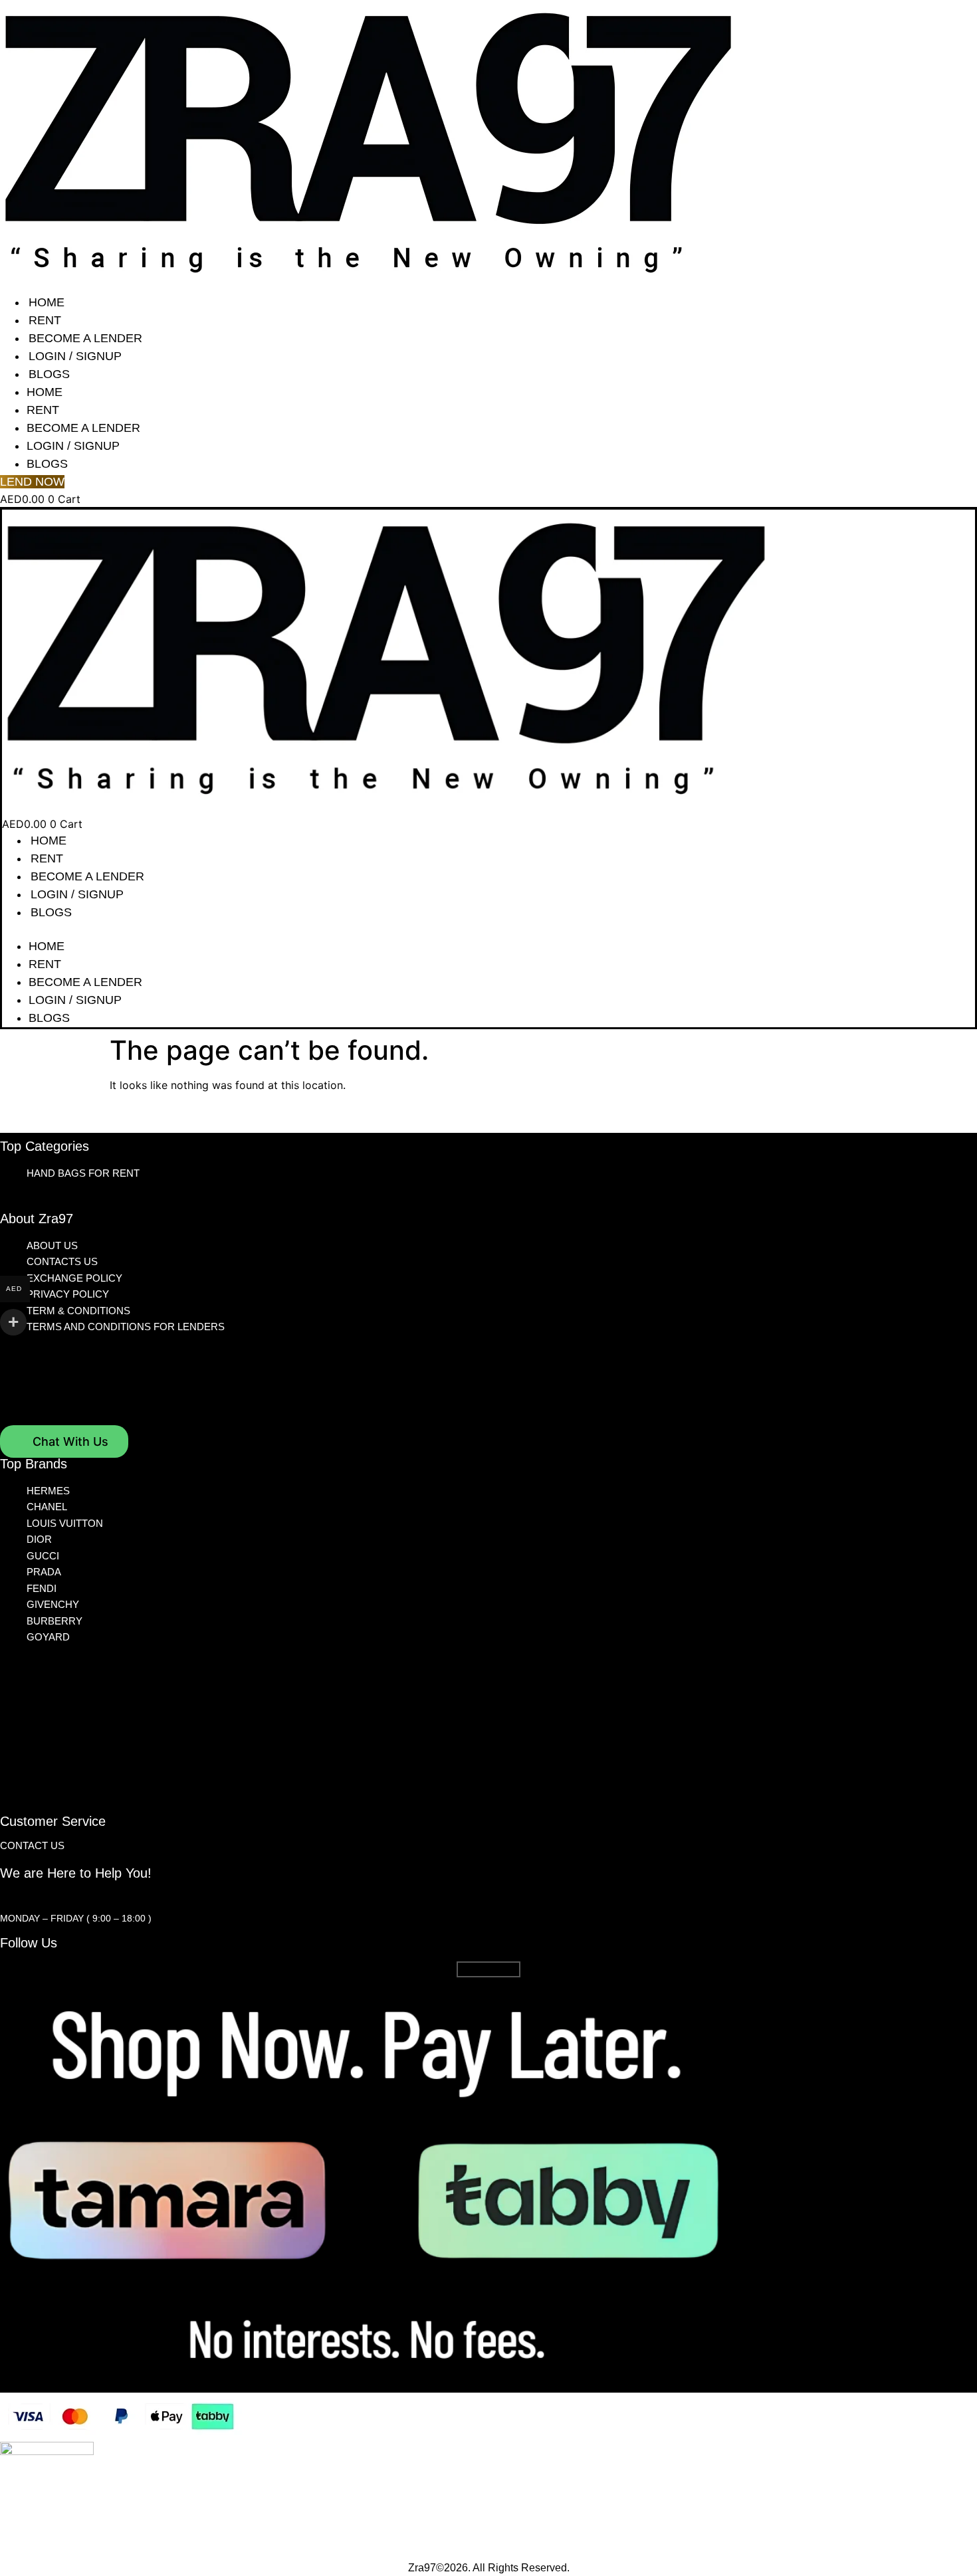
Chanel (47, 1507)
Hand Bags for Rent (83, 1173)
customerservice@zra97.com (78, 1897)
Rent (45, 320)
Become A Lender (85, 338)
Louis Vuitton (65, 1523)
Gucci (43, 1556)
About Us (52, 1245)
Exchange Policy (74, 1278)
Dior (39, 1539)
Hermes (48, 1491)
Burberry (54, 1621)
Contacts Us (62, 1261)
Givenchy (53, 1604)
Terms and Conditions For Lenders (126, 1327)
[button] (489, 930)
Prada (44, 1572)
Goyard (48, 1637)
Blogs (49, 374)
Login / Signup (75, 356)
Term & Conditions (78, 1311)
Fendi (42, 1588)
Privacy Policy (68, 1294)
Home (47, 302)
